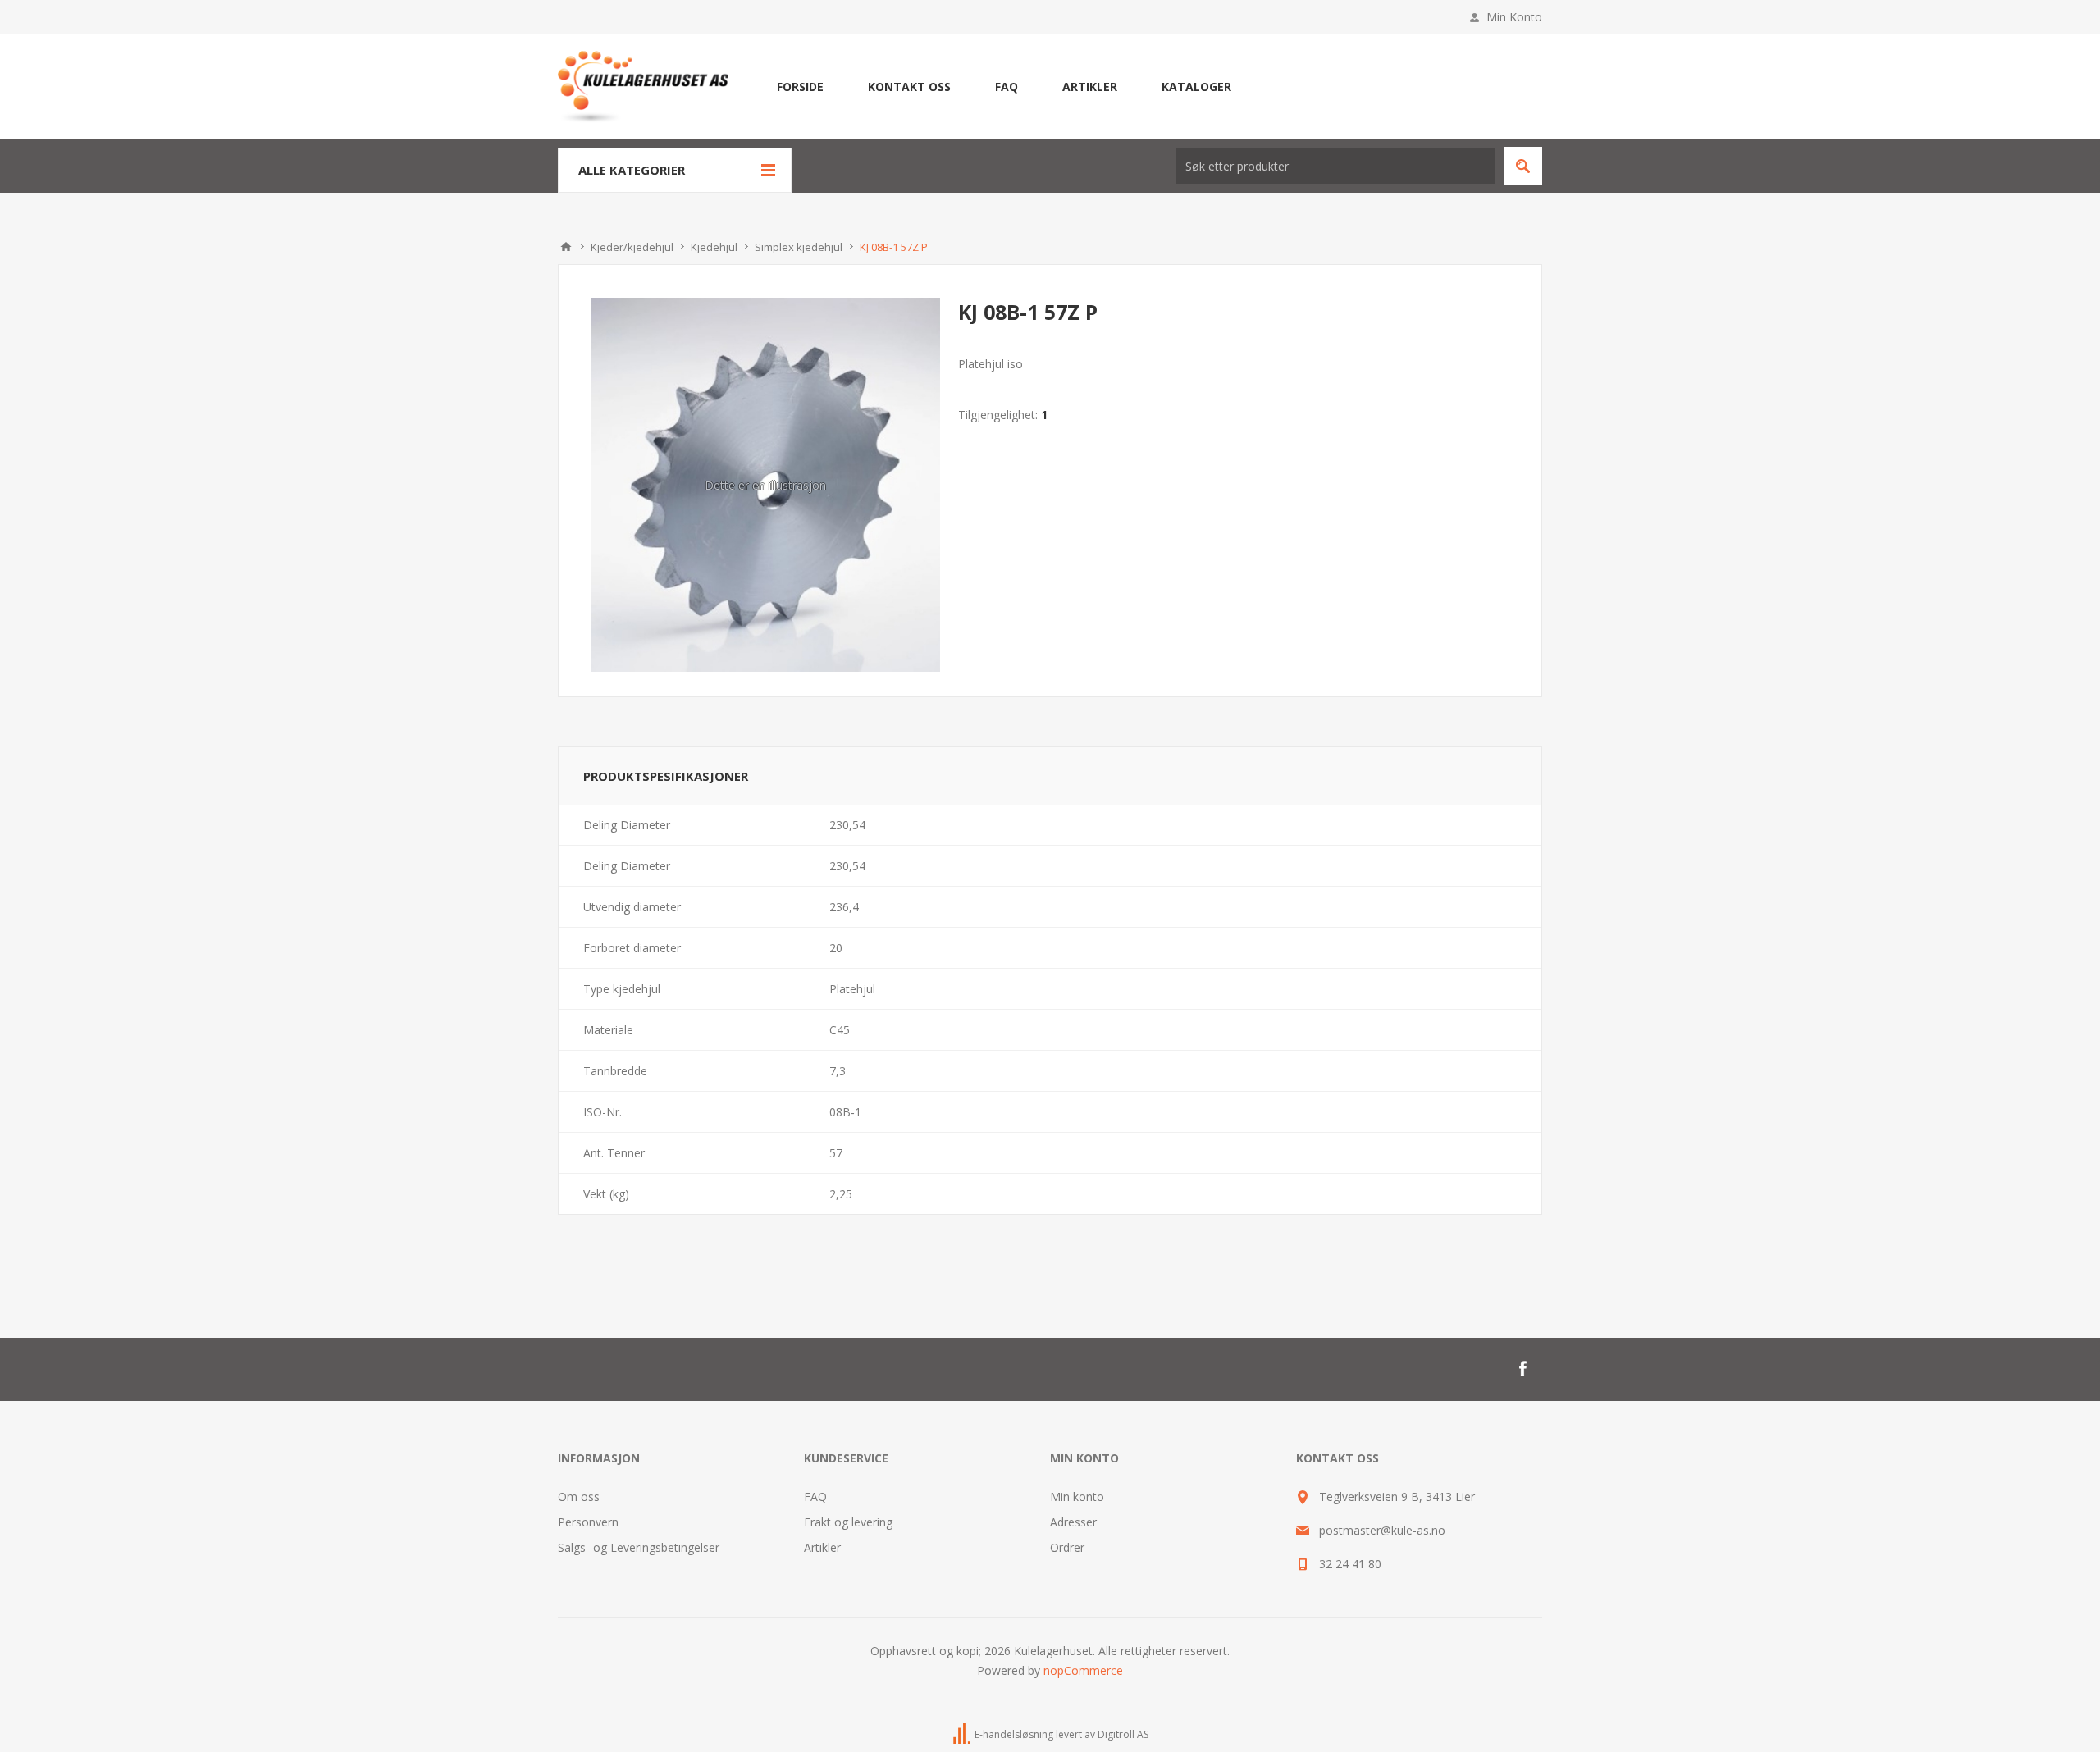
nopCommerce (1083, 1670)
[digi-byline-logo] (963, 1734)
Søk (1523, 166)
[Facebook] (1522, 1369)
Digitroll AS (1123, 1734)
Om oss (579, 1496)
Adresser (1073, 1522)
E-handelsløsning (1014, 1734)
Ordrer (1067, 1547)
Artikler (822, 1547)
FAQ (815, 1496)
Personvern (588, 1522)
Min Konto (1514, 17)
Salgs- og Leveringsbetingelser (639, 1547)
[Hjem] (566, 247)
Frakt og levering (848, 1522)
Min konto (1077, 1496)
